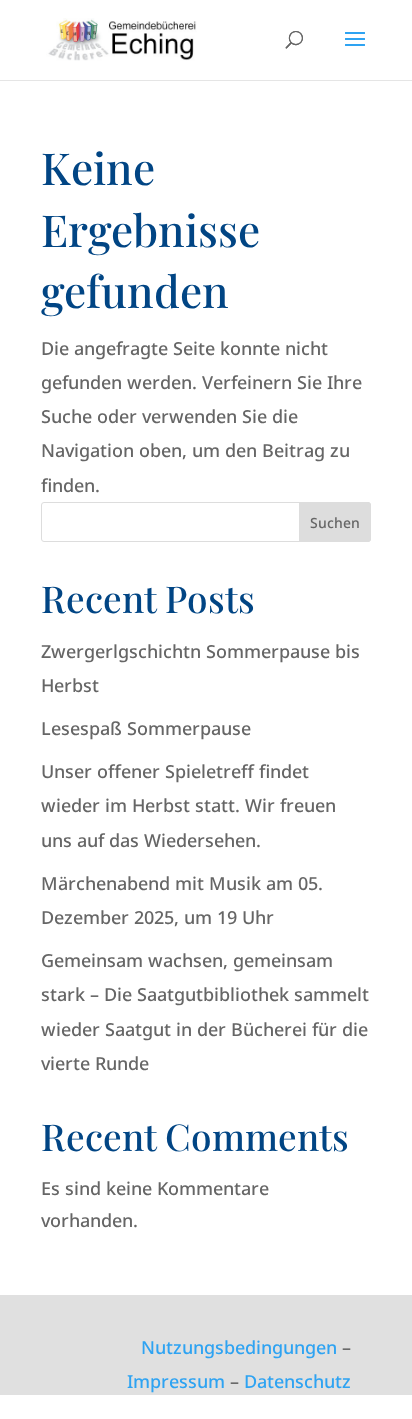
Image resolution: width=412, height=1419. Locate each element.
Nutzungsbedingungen (239, 1347)
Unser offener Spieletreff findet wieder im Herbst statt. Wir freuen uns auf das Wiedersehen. (188, 805)
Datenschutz (297, 1381)
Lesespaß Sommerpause (146, 728)
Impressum (176, 1381)
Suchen (335, 522)
